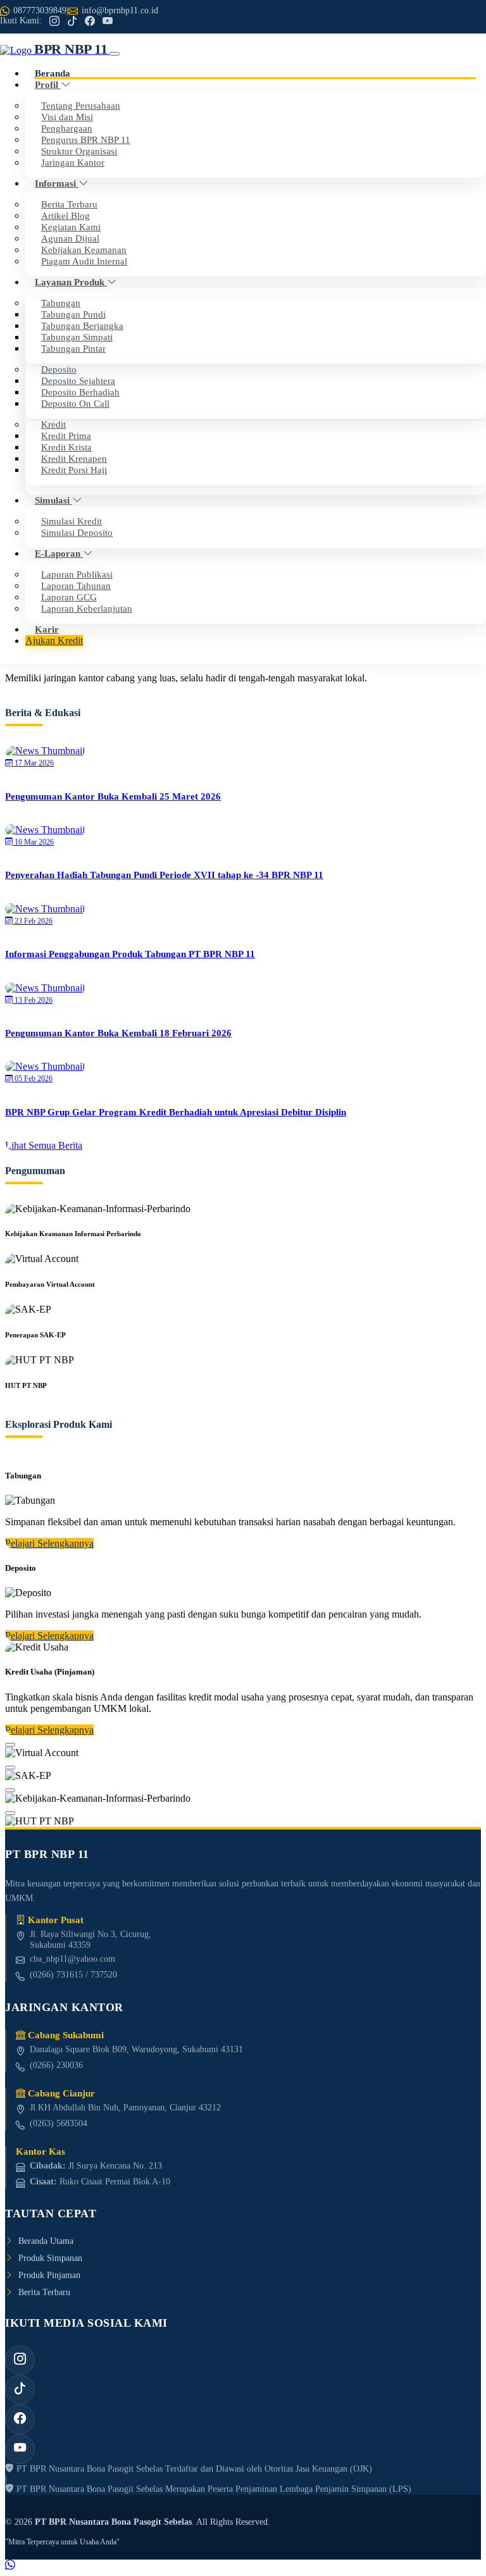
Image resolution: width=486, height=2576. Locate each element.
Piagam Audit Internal (84, 261)
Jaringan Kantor (73, 162)
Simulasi (53, 500)
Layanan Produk (71, 282)
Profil (48, 84)
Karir (47, 629)
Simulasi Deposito (77, 532)
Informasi (57, 183)
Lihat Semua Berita (44, 1145)
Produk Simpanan (50, 2258)
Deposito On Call (75, 403)
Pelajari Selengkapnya (49, 1543)
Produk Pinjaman (49, 2275)
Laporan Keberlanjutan (87, 608)
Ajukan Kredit (54, 641)
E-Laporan (59, 553)
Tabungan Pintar (73, 348)
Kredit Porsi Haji (74, 470)
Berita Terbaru (44, 2292)
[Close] (10, 1745)
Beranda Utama (46, 2241)
